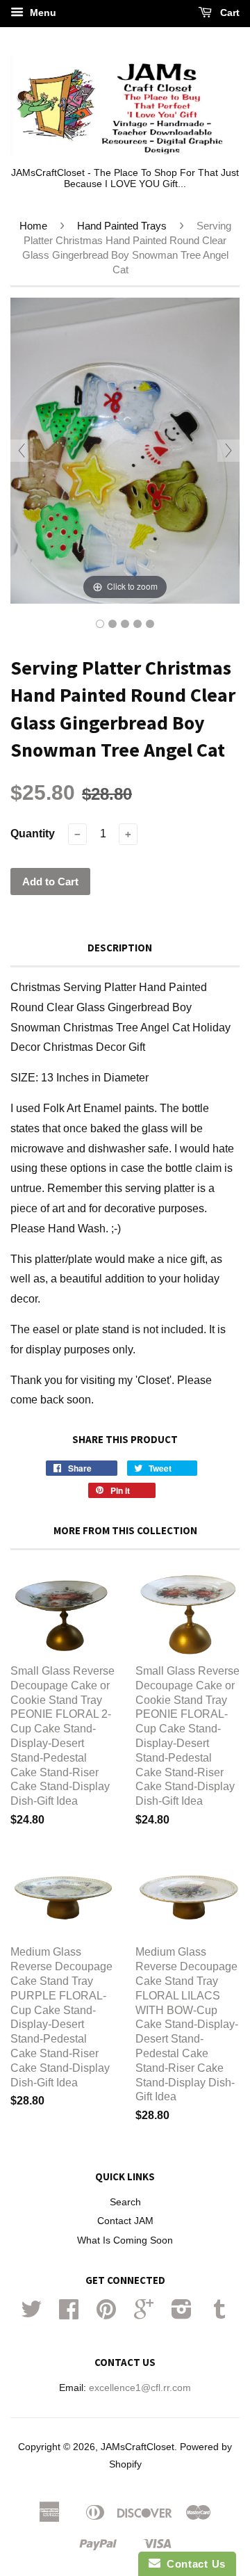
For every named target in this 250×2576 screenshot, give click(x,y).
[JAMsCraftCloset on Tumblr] (219, 2314)
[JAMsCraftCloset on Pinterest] (106, 2314)
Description (120, 948)
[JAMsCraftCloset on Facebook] (69, 2314)
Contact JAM (125, 2221)
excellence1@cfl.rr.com (140, 2388)
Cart (228, 13)
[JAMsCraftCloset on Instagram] (182, 2314)
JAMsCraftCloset (137, 2447)
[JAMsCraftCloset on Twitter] (31, 2314)
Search (125, 2202)
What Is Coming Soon (125, 2240)
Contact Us (193, 2564)
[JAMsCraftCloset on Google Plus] (144, 2314)
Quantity (33, 834)
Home (33, 226)
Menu (42, 13)
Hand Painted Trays (122, 226)
